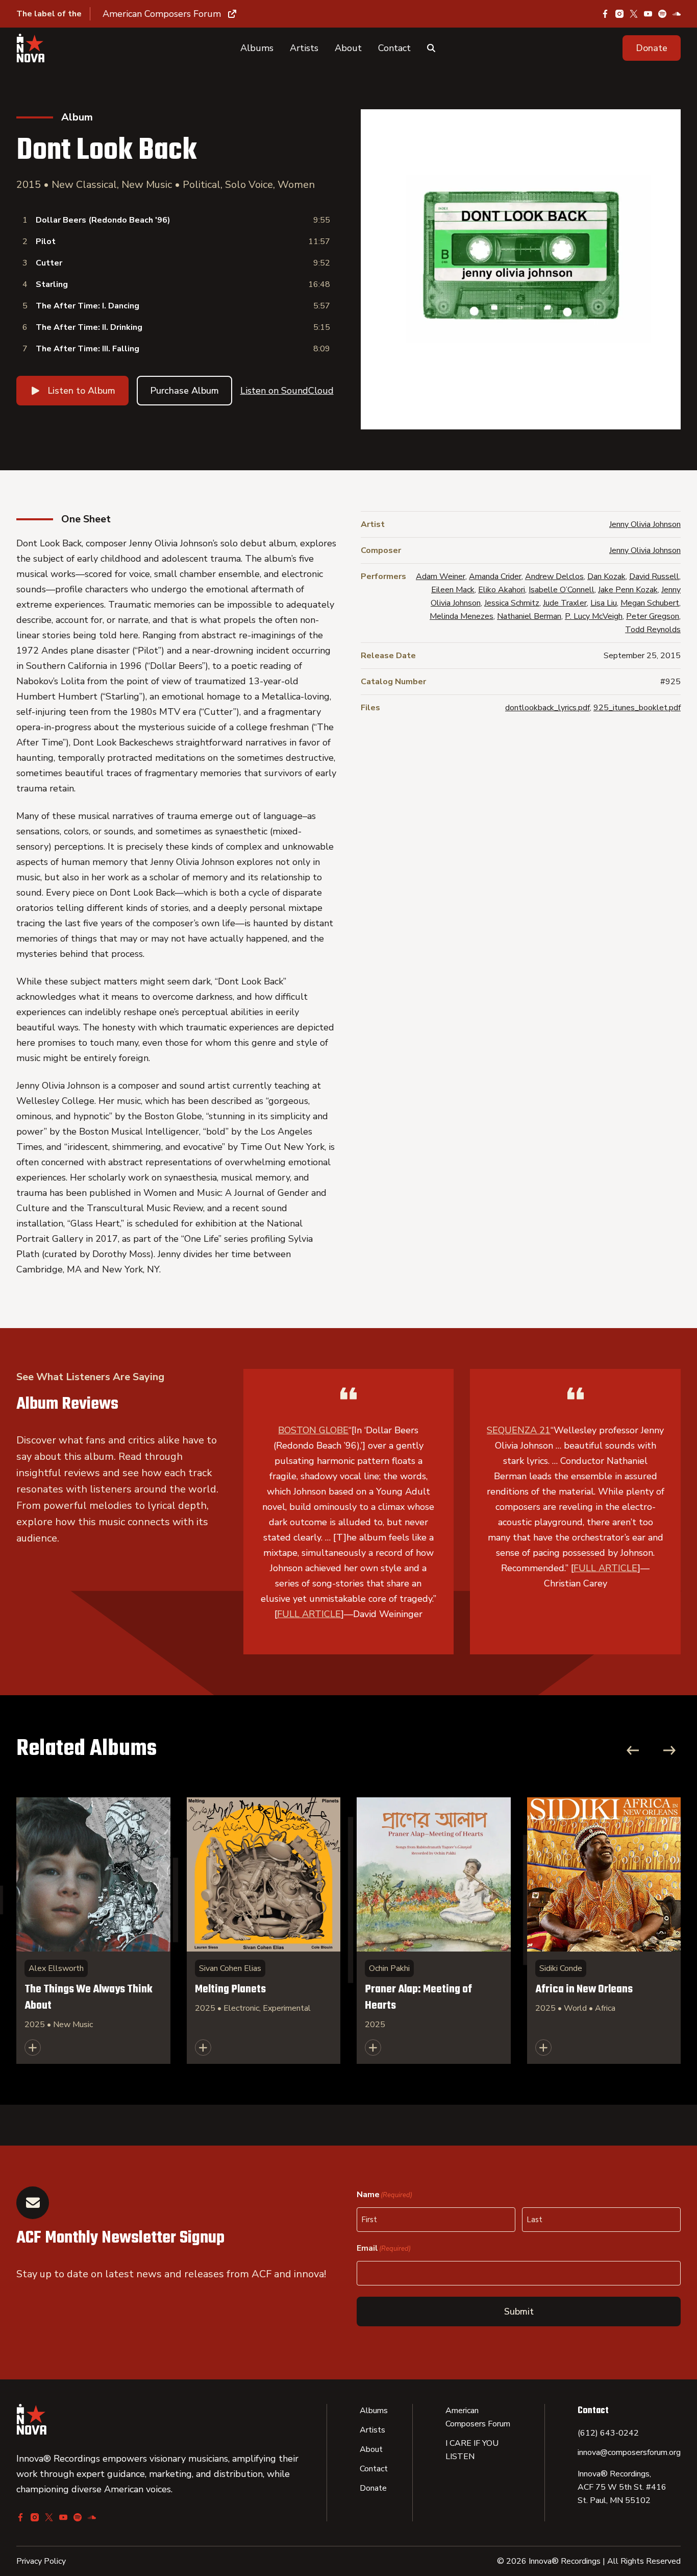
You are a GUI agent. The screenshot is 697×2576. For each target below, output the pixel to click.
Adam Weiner (441, 576)
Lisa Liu (604, 603)
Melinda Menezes (462, 616)
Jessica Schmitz (512, 603)
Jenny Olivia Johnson (645, 524)
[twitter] (634, 14)
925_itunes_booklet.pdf (637, 708)
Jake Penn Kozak (628, 590)
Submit (519, 2312)
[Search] (431, 48)
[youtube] (648, 14)
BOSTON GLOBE (313, 1430)
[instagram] (619, 14)
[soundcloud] (677, 14)
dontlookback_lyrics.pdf (547, 708)
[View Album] (93, 1931)
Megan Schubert (650, 603)
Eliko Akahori (502, 590)
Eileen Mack (453, 590)
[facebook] (605, 14)
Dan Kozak (606, 576)
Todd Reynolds (653, 630)
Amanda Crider (495, 576)
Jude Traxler (565, 603)
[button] (652, 48)
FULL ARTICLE (309, 1614)
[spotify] (662, 14)
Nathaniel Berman (529, 616)
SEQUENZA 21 (519, 1430)
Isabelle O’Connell (562, 590)
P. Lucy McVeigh (594, 616)
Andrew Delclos (554, 576)
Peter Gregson (653, 616)
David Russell (654, 576)
